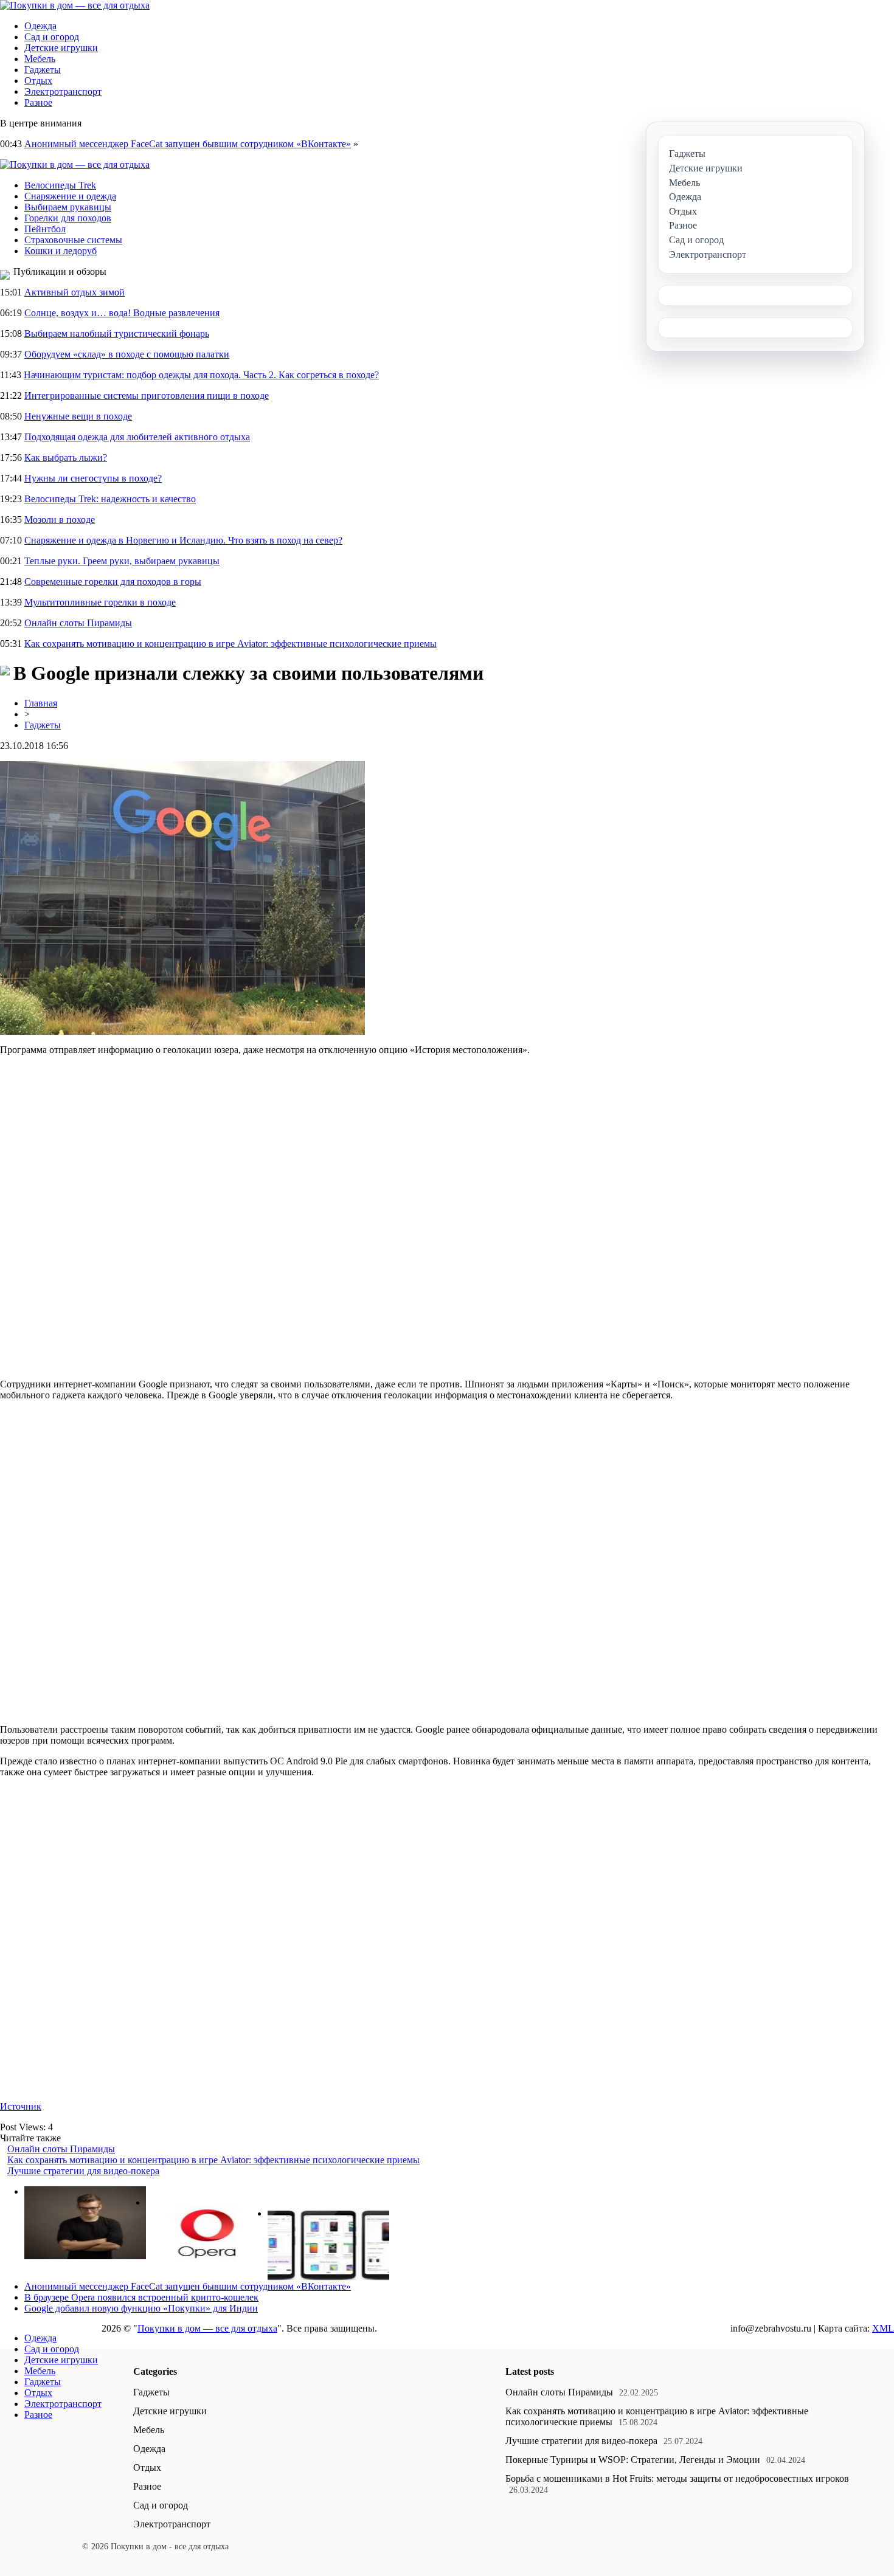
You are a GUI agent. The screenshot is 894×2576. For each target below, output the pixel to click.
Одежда (40, 26)
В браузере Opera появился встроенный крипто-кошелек (141, 2297)
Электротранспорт (63, 92)
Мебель (40, 59)
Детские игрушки (61, 48)
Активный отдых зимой (74, 292)
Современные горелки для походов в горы (113, 582)
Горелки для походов (68, 218)
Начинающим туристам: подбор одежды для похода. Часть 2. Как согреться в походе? (201, 375)
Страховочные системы (73, 240)
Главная (41, 703)
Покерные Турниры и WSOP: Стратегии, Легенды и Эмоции (633, 2460)
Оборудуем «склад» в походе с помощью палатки (127, 354)
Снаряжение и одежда (70, 196)
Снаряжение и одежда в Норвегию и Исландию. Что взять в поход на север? (183, 540)
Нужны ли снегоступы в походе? (93, 478)
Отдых (38, 81)
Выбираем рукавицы (68, 207)
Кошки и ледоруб (61, 251)
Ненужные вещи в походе (78, 416)
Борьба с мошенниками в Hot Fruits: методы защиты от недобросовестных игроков (677, 2478)
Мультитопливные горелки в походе (100, 602)
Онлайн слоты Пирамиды (78, 623)
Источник (21, 2106)
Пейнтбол (45, 229)
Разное (38, 102)
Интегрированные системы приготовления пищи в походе (147, 395)
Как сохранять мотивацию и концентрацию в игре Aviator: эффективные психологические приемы (230, 644)
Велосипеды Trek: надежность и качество (110, 499)
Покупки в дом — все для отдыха (207, 2328)
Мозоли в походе (60, 520)
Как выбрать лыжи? (66, 458)
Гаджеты (43, 70)
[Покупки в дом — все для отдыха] (75, 5)
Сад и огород (52, 37)
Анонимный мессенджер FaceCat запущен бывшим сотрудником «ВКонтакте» (188, 144)
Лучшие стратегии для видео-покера (83, 2171)
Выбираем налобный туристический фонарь (117, 333)
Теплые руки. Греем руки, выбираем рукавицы (122, 561)
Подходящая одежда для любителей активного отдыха (137, 437)
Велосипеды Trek (60, 185)
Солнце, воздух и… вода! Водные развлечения (122, 313)
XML (883, 2328)
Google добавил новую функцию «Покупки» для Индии (141, 2308)
